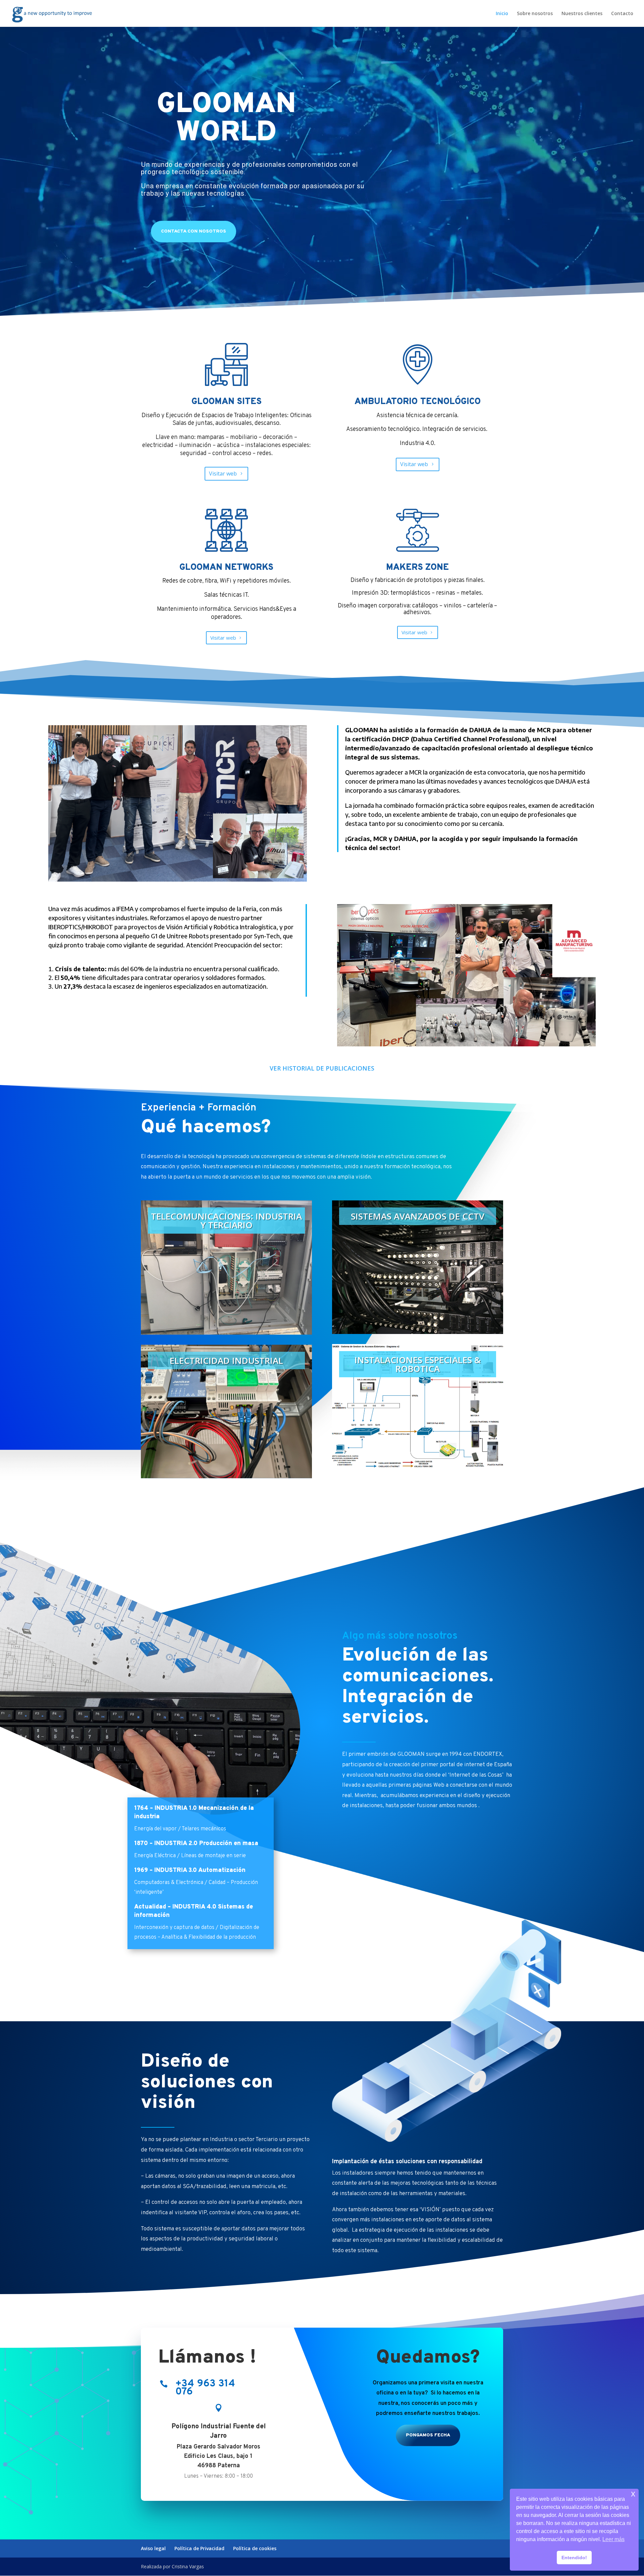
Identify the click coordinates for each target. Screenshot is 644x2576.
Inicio (502, 14)
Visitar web (223, 474)
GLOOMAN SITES (227, 402)
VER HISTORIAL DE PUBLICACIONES (322, 1068)
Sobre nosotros (535, 14)
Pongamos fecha (428, 2435)
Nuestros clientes (582, 14)
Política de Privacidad (199, 2548)
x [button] (633, 2494)
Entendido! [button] (574, 2558)
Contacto (622, 14)
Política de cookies (255, 2548)
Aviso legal (153, 2548)
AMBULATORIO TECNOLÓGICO (418, 402)
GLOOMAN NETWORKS (226, 568)
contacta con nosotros (194, 231)
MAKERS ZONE (417, 568)
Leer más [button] (613, 2539)
